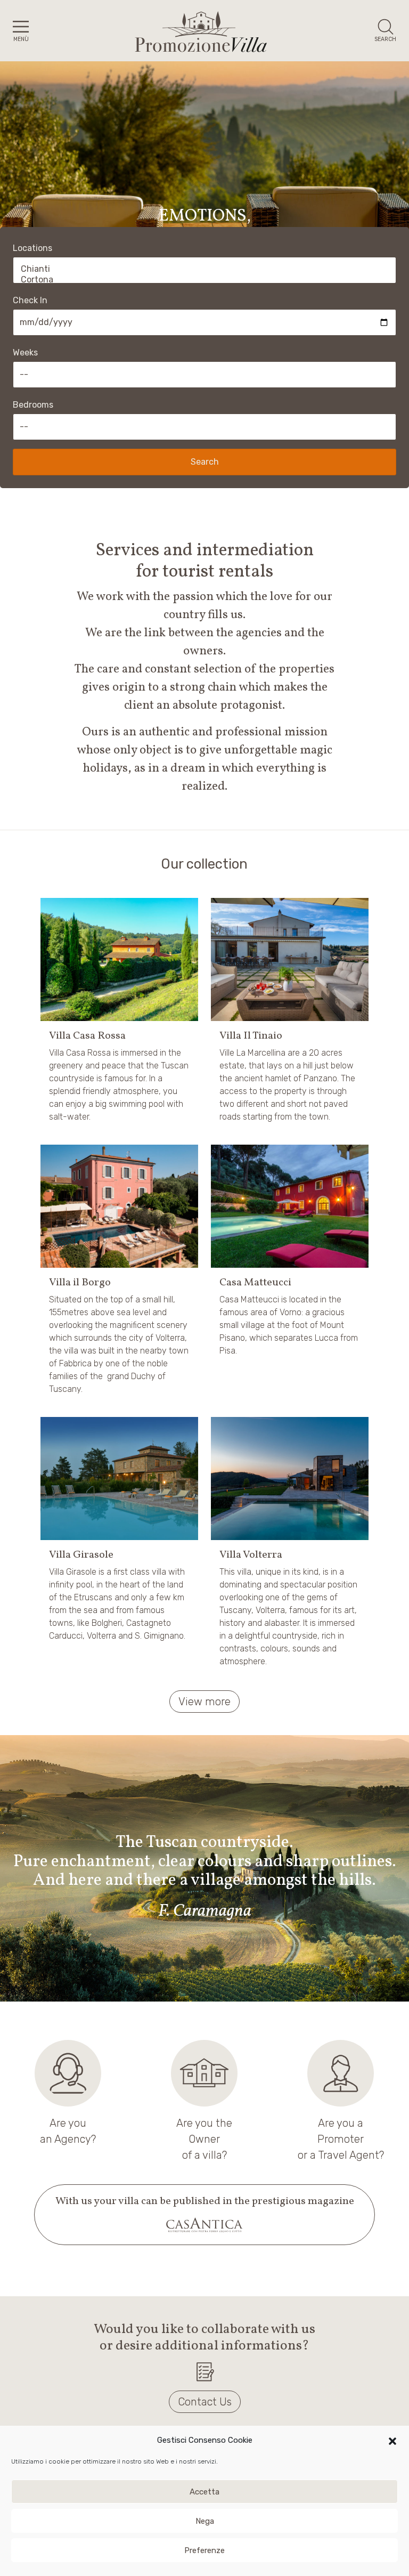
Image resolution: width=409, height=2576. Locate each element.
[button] (392, 2440)
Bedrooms (33, 405)
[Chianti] (204, 269)
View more (204, 1702)
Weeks (25, 353)
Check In (30, 300)
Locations (32, 248)
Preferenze (204, 2550)
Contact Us (205, 2402)
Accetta (204, 2492)
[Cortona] (204, 280)
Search (205, 462)
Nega (205, 2521)
